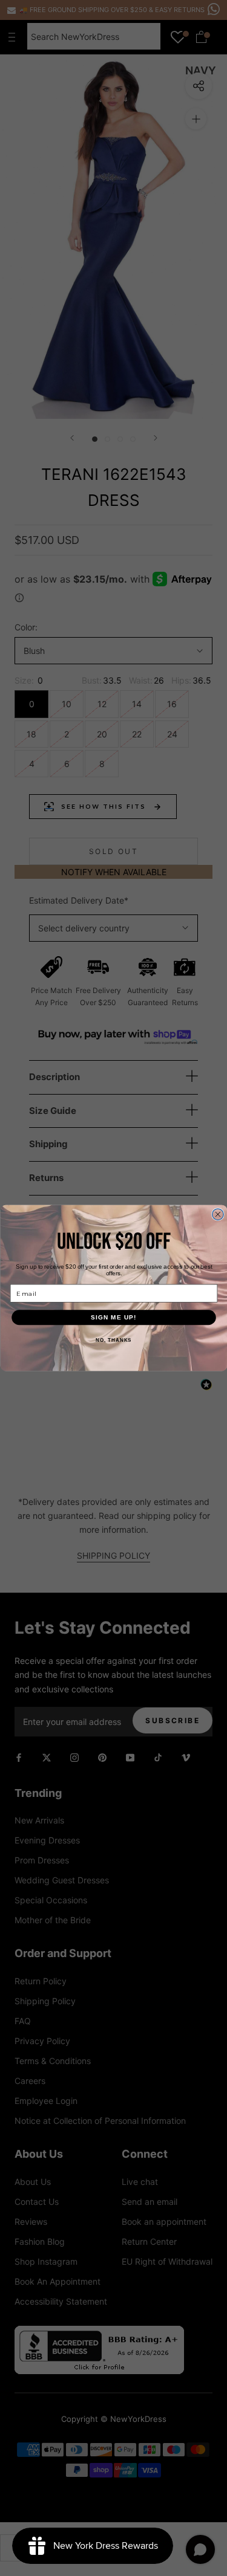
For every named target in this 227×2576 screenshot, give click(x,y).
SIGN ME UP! (114, 1317)
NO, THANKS (113, 1340)
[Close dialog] (218, 1215)
